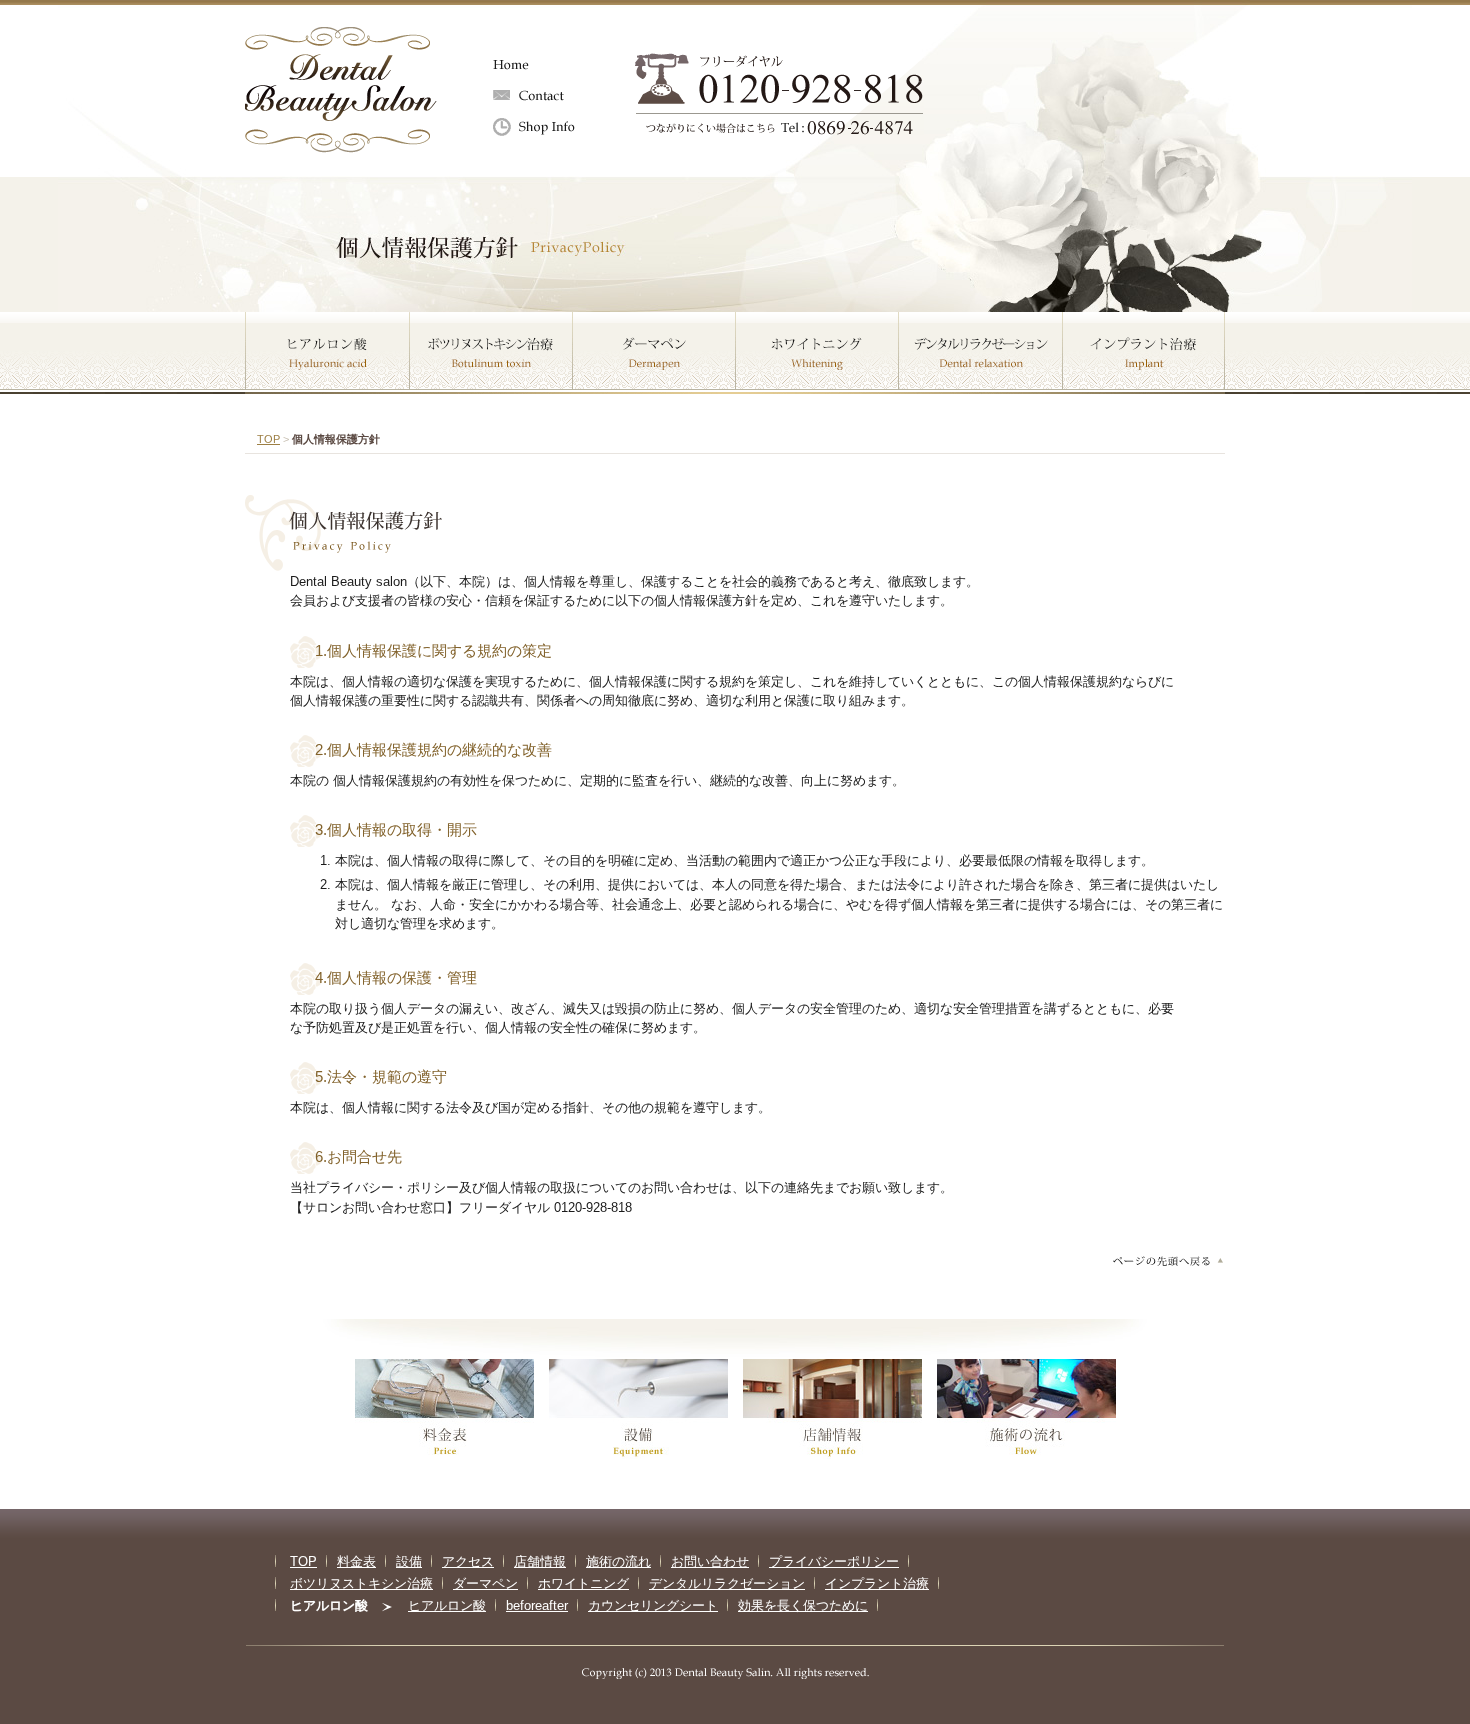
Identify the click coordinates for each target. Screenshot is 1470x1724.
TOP (268, 439)
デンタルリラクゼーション (981, 353)
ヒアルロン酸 (327, 353)
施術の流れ (618, 1561)
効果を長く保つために (803, 1605)
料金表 (356, 1561)
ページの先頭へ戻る (1167, 1260)
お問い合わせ (550, 96)
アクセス (468, 1561)
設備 (409, 1561)
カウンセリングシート (653, 1605)
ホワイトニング (817, 353)
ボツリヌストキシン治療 (491, 353)
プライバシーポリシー (834, 1561)
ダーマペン (654, 353)
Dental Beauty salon (341, 90)
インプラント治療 (1144, 353)
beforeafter (537, 1605)
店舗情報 (550, 128)
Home (550, 65)
